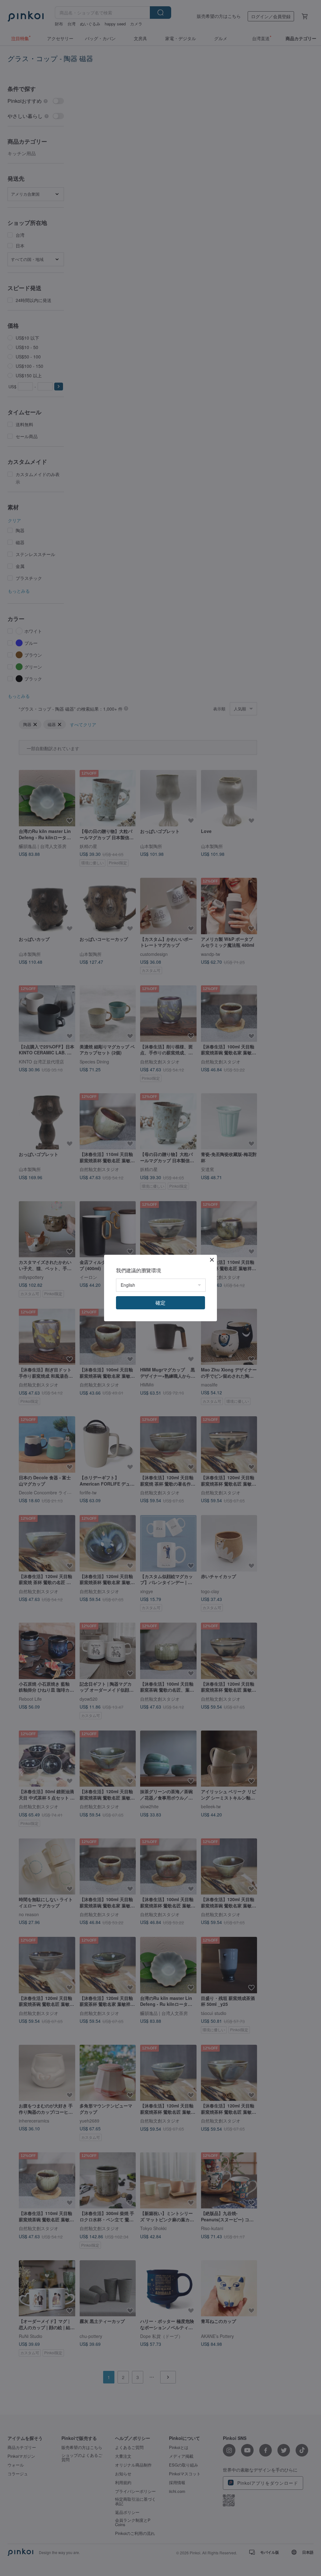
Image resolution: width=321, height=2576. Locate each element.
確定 (160, 1303)
